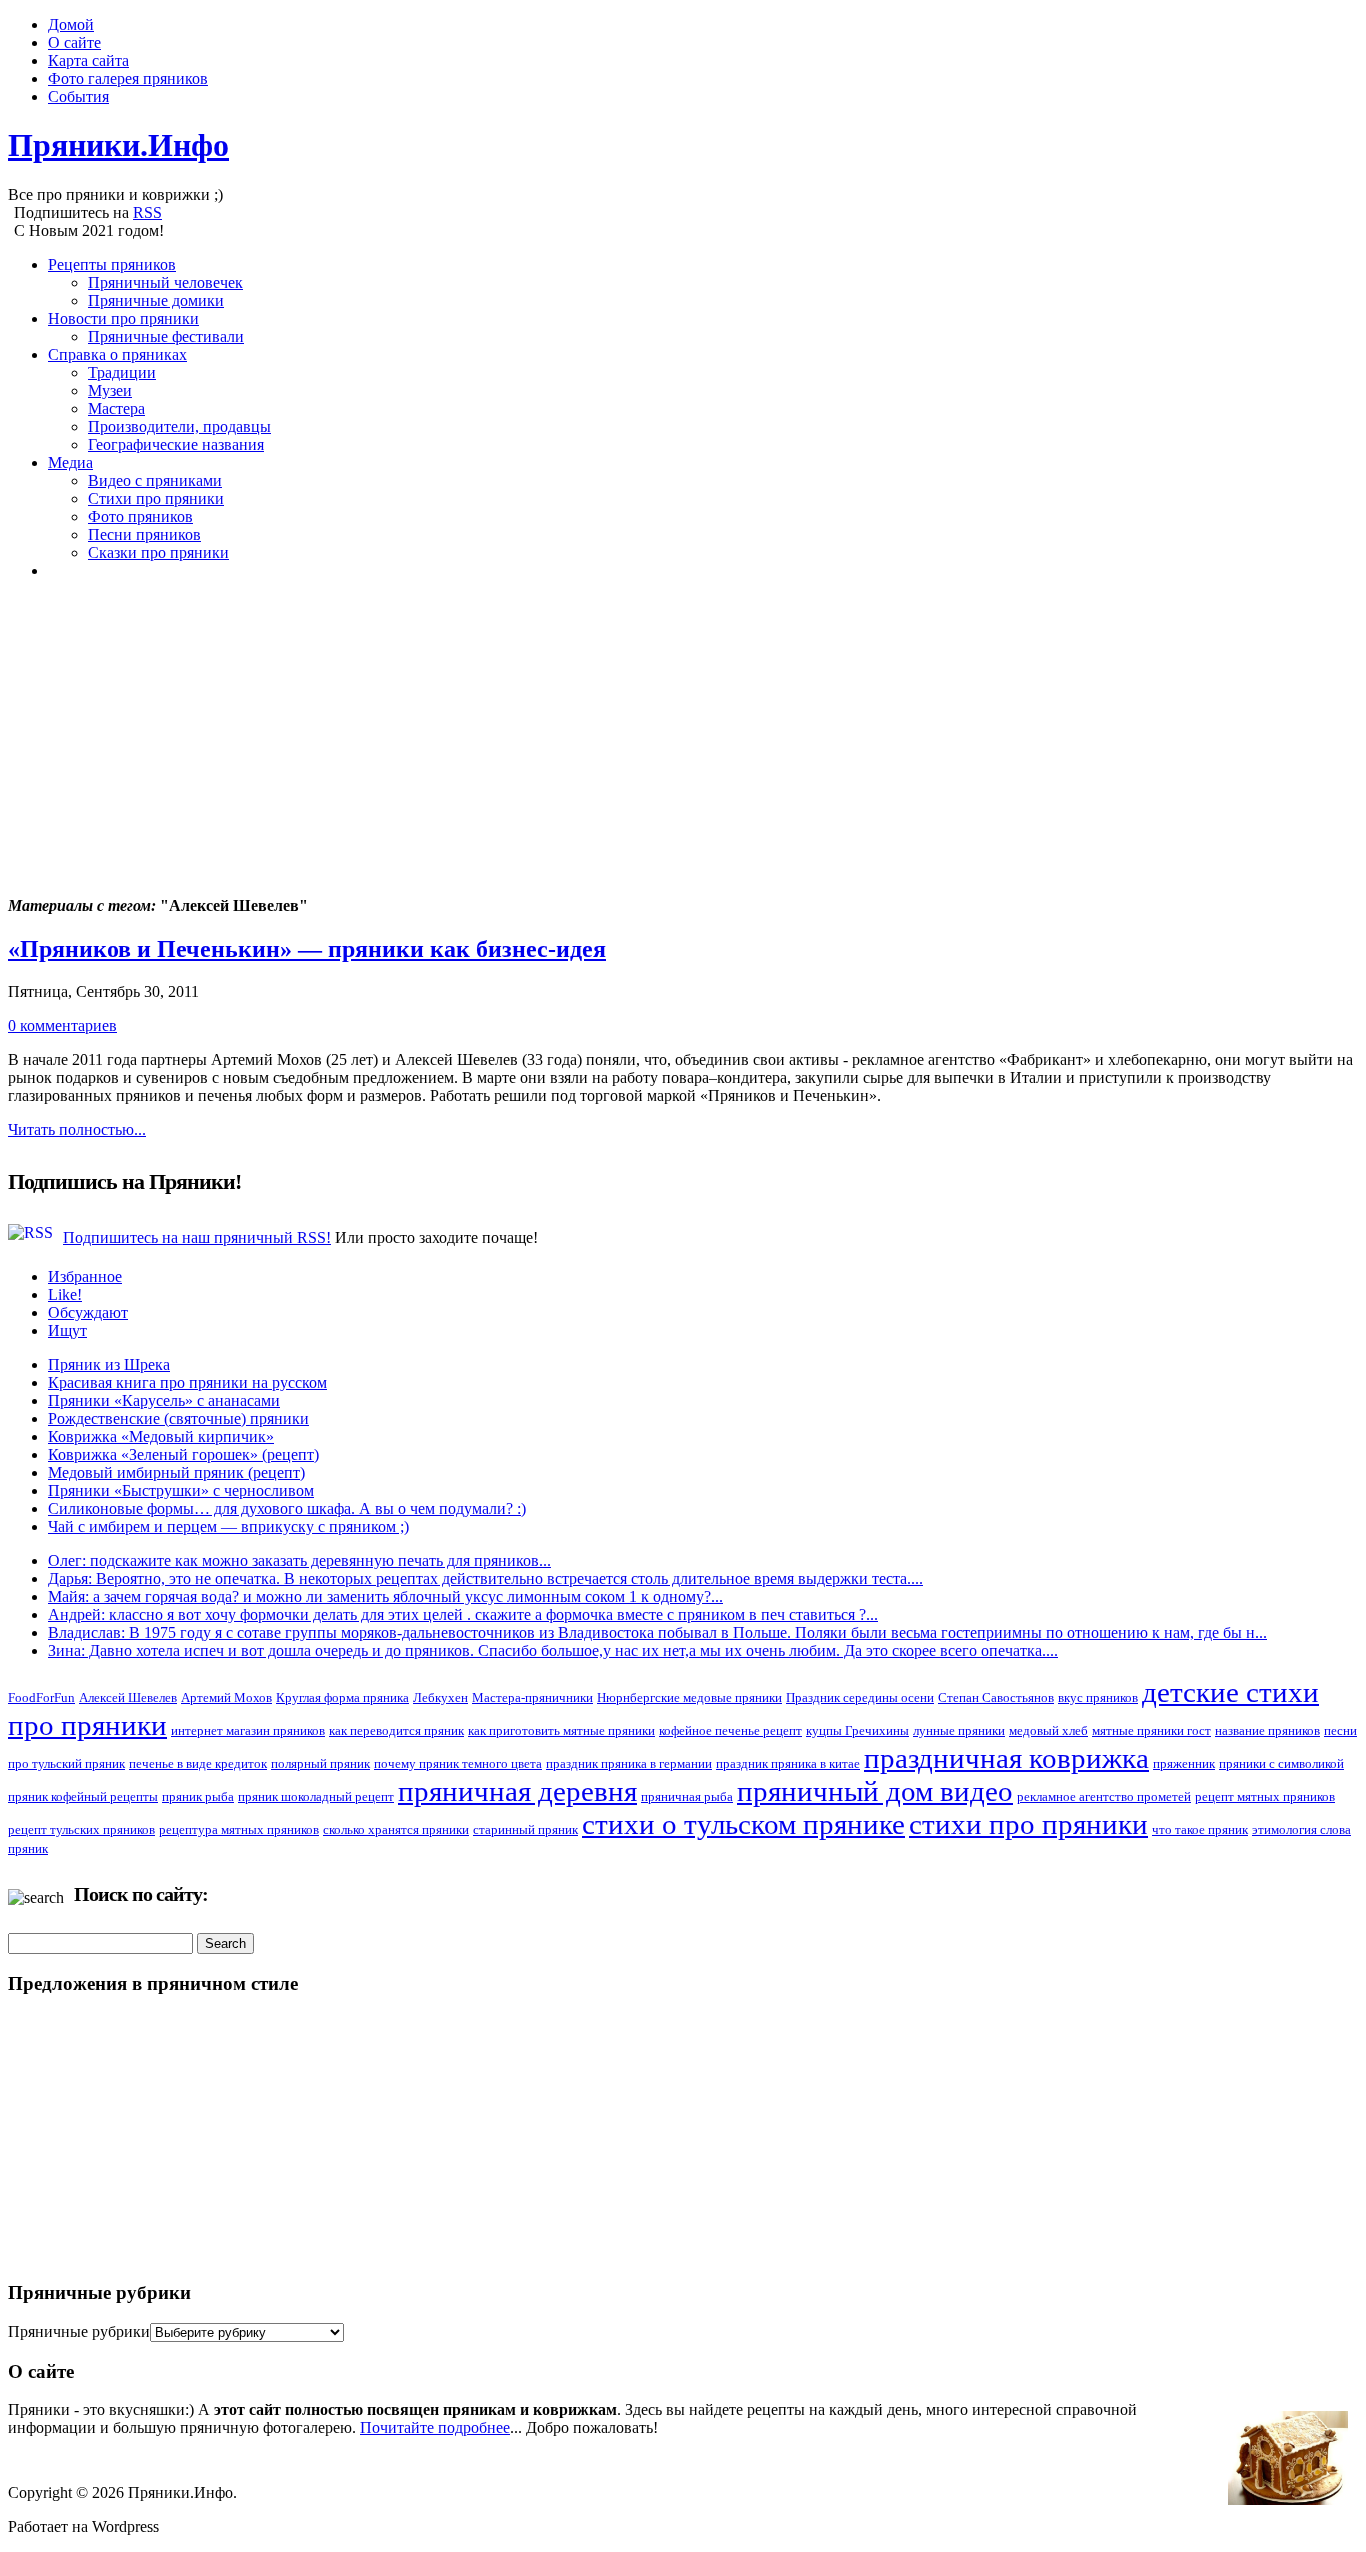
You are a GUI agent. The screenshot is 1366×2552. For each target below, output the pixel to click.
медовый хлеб (1048, 1730)
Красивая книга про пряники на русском (187, 1382)
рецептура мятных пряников (239, 1829)
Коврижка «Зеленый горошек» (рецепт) (183, 1454)
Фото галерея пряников (128, 78)
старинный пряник (525, 1829)
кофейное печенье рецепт (730, 1730)
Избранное (85, 1276)
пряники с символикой (1281, 1763)
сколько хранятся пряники (396, 1829)
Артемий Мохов (226, 1697)
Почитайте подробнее (435, 2427)
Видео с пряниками (155, 480)
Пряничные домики (156, 300)
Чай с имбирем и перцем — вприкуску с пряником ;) (228, 1526)
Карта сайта (88, 60)
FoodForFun (41, 1697)
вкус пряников (1098, 1697)
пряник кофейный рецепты (83, 1796)
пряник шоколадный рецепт (316, 1796)
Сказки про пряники (158, 552)
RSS (147, 212)
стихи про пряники (1028, 1824)
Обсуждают (88, 1312)
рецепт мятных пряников (1265, 1796)
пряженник (1184, 1763)
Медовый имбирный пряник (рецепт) (176, 1472)
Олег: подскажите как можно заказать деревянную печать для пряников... (299, 1560)
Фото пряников (140, 516)
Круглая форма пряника (342, 1697)
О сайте (74, 42)
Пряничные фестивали (166, 336)
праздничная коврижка (1006, 1758)
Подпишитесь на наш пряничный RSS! (197, 1237)
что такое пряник (1200, 1829)
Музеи (110, 390)
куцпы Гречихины (857, 1730)
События (78, 96)
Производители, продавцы (179, 426)
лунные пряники (959, 1730)
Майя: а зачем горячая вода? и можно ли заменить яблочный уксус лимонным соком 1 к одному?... (385, 1596)
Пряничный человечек (165, 282)
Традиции (122, 372)
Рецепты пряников (112, 264)
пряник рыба (198, 1796)
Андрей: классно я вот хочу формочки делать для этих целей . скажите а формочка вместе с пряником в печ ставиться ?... (463, 1614)
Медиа (70, 462)
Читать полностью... (77, 1129)
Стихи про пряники (156, 498)
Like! (65, 1294)
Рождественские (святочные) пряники (178, 1418)
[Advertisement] (608, 736)
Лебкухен (440, 1697)
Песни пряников (144, 534)
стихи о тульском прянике (743, 1824)
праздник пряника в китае (788, 1763)
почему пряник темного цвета (458, 1763)
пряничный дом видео (875, 1791)
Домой (71, 24)
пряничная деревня (517, 1791)
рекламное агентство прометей (1104, 1796)
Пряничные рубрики (79, 2331)
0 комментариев (62, 1025)
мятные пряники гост (1151, 1730)
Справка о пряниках (117, 354)
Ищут (67, 1330)
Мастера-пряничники (532, 1697)
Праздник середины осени (860, 1697)
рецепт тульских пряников (81, 1829)
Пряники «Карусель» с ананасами (164, 1400)
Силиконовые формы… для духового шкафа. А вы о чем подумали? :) (287, 1508)
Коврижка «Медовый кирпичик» (161, 1436)
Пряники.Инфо (118, 145)
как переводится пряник (396, 1730)
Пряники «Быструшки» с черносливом (181, 1490)
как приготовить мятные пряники (561, 1730)
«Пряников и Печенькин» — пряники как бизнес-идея (307, 949)
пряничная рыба (687, 1796)
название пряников (1267, 1730)
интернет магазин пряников (248, 1730)
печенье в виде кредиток (198, 1763)
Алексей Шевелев (128, 1697)
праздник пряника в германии (629, 1763)
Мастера (116, 408)
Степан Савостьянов (996, 1697)
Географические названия (176, 444)
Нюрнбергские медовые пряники (689, 1697)
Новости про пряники (123, 318)
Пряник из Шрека (109, 1364)
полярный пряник (320, 1763)
